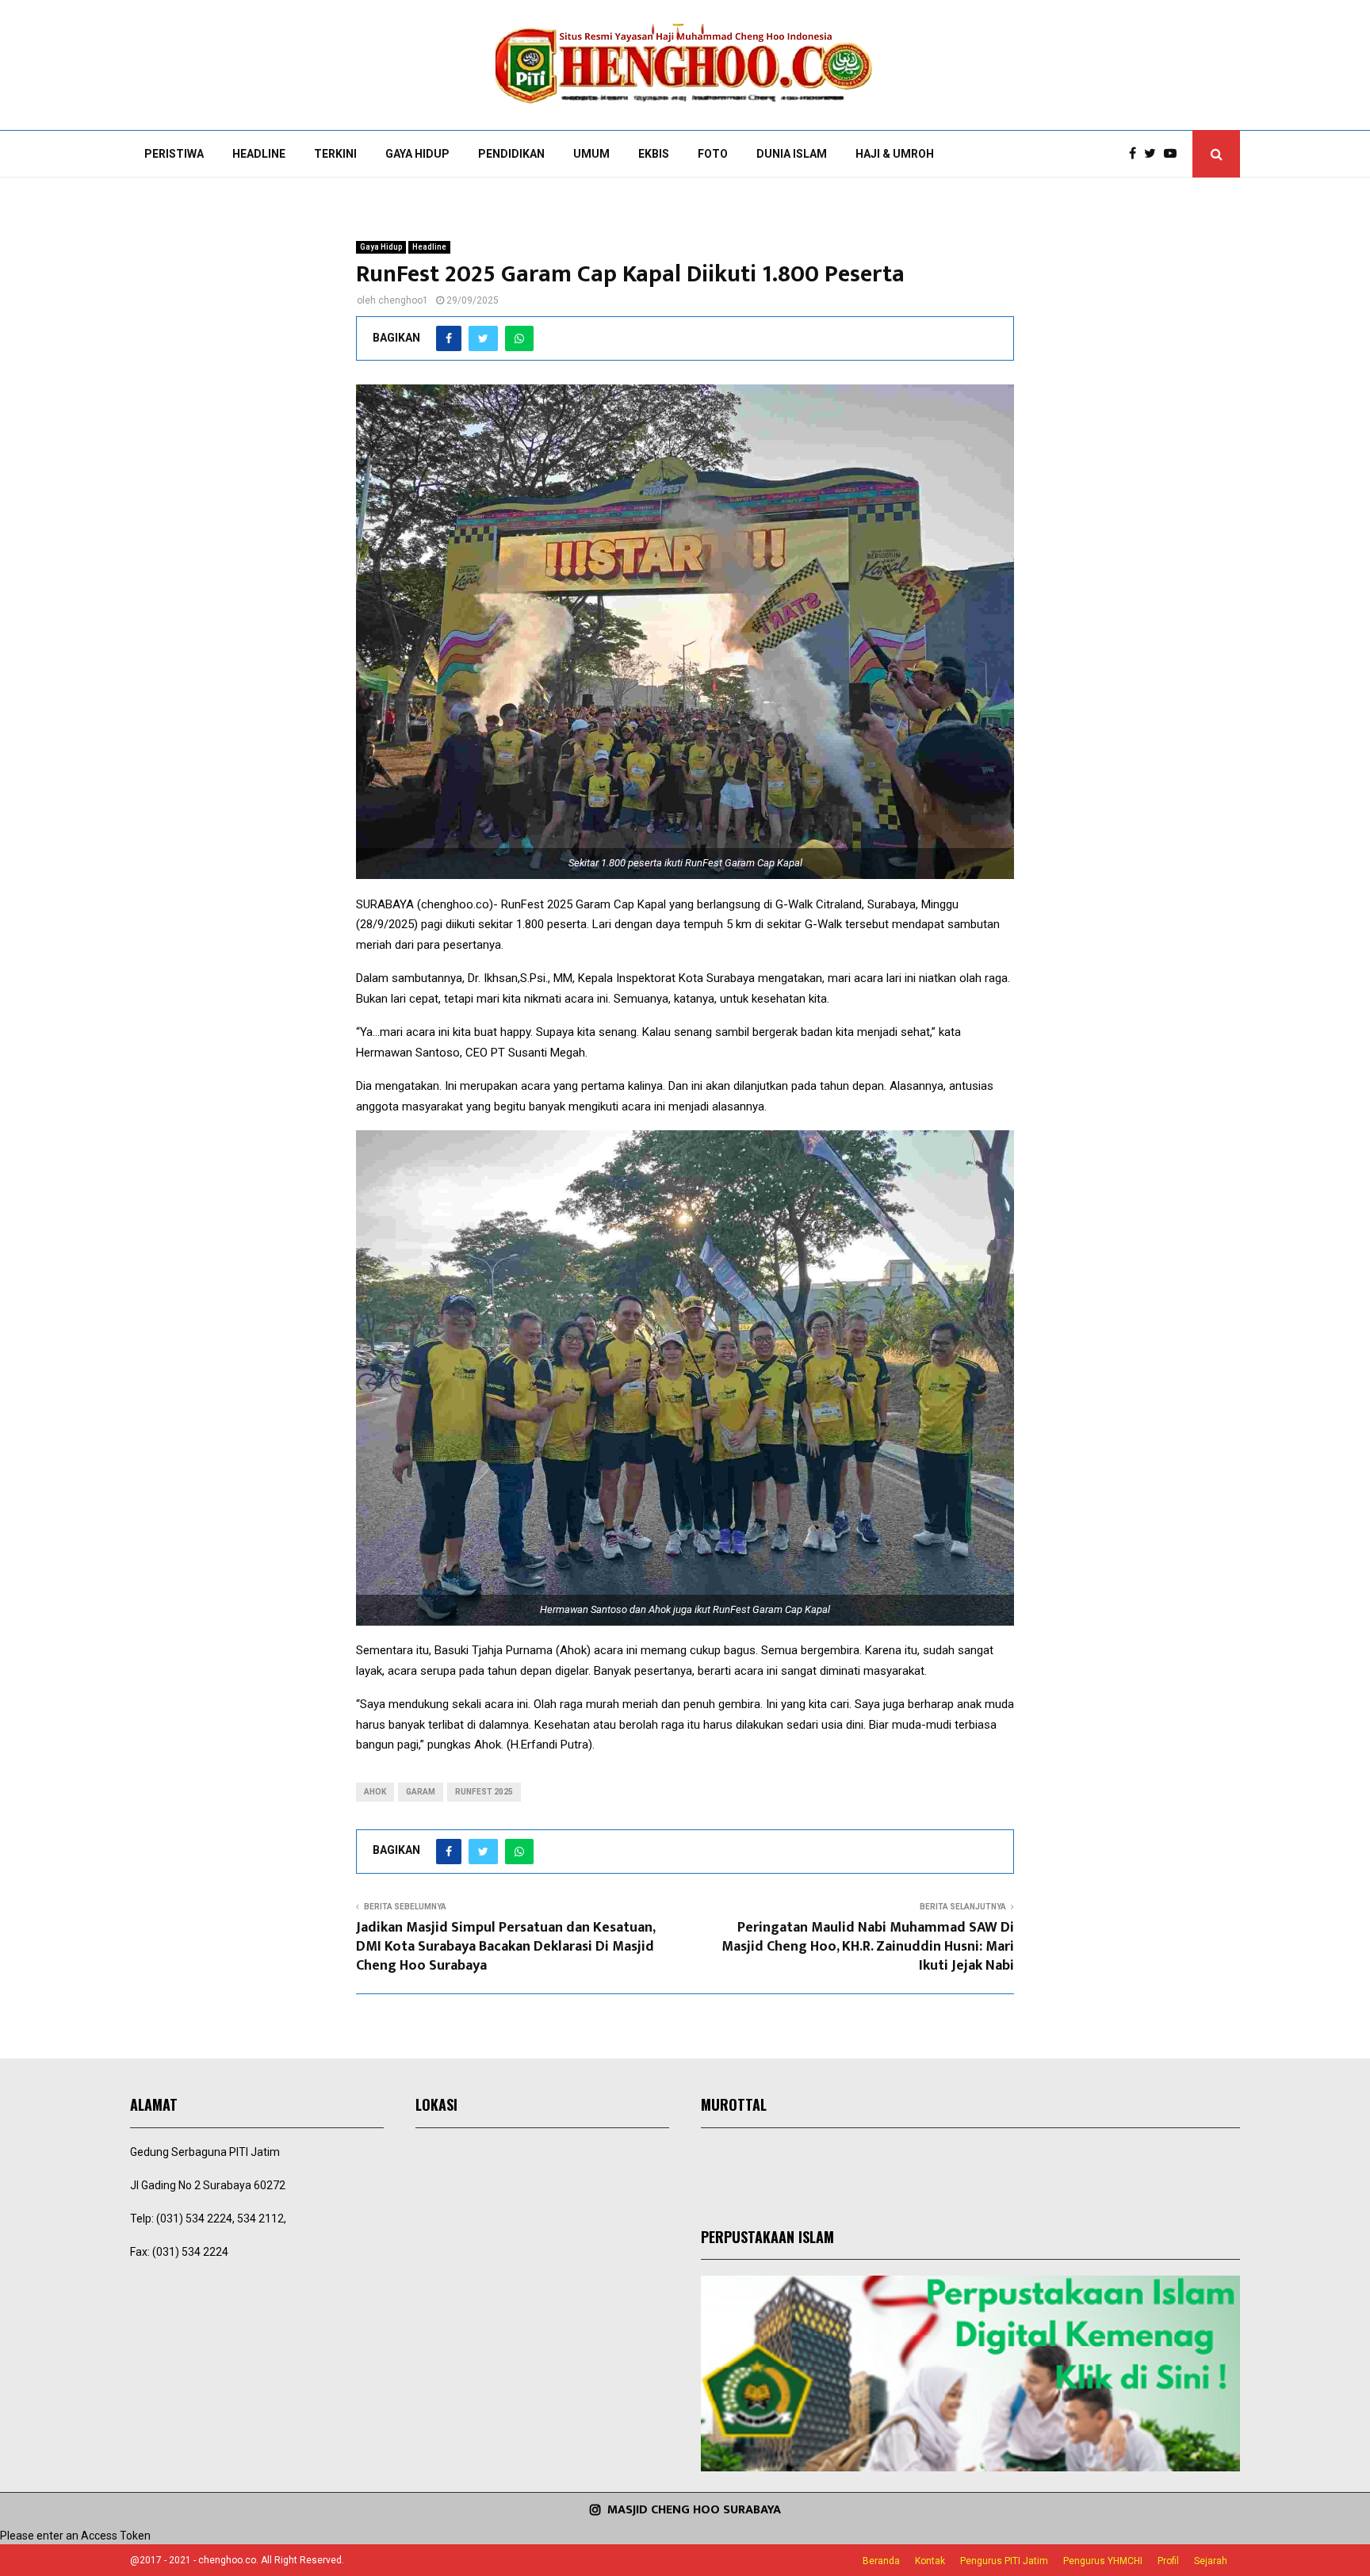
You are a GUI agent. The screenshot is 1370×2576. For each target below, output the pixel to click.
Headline (259, 154)
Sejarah (1211, 2561)
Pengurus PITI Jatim (1004, 2561)
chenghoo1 (403, 300)
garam (421, 1792)
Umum (591, 154)
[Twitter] (1154, 154)
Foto (713, 154)
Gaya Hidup (417, 154)
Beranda (881, 2561)
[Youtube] (1174, 154)
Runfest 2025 (484, 1792)
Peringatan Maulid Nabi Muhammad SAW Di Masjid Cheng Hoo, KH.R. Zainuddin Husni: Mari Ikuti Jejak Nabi (868, 1947)
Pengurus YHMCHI (1103, 2561)
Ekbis (654, 154)
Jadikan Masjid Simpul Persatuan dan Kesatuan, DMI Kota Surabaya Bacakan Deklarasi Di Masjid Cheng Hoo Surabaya (505, 1947)
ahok (375, 1792)
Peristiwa (174, 154)
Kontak (930, 2561)
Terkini (335, 154)
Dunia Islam (792, 154)
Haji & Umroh (895, 154)
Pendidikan (511, 154)
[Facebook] (1137, 154)
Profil (1168, 2561)
